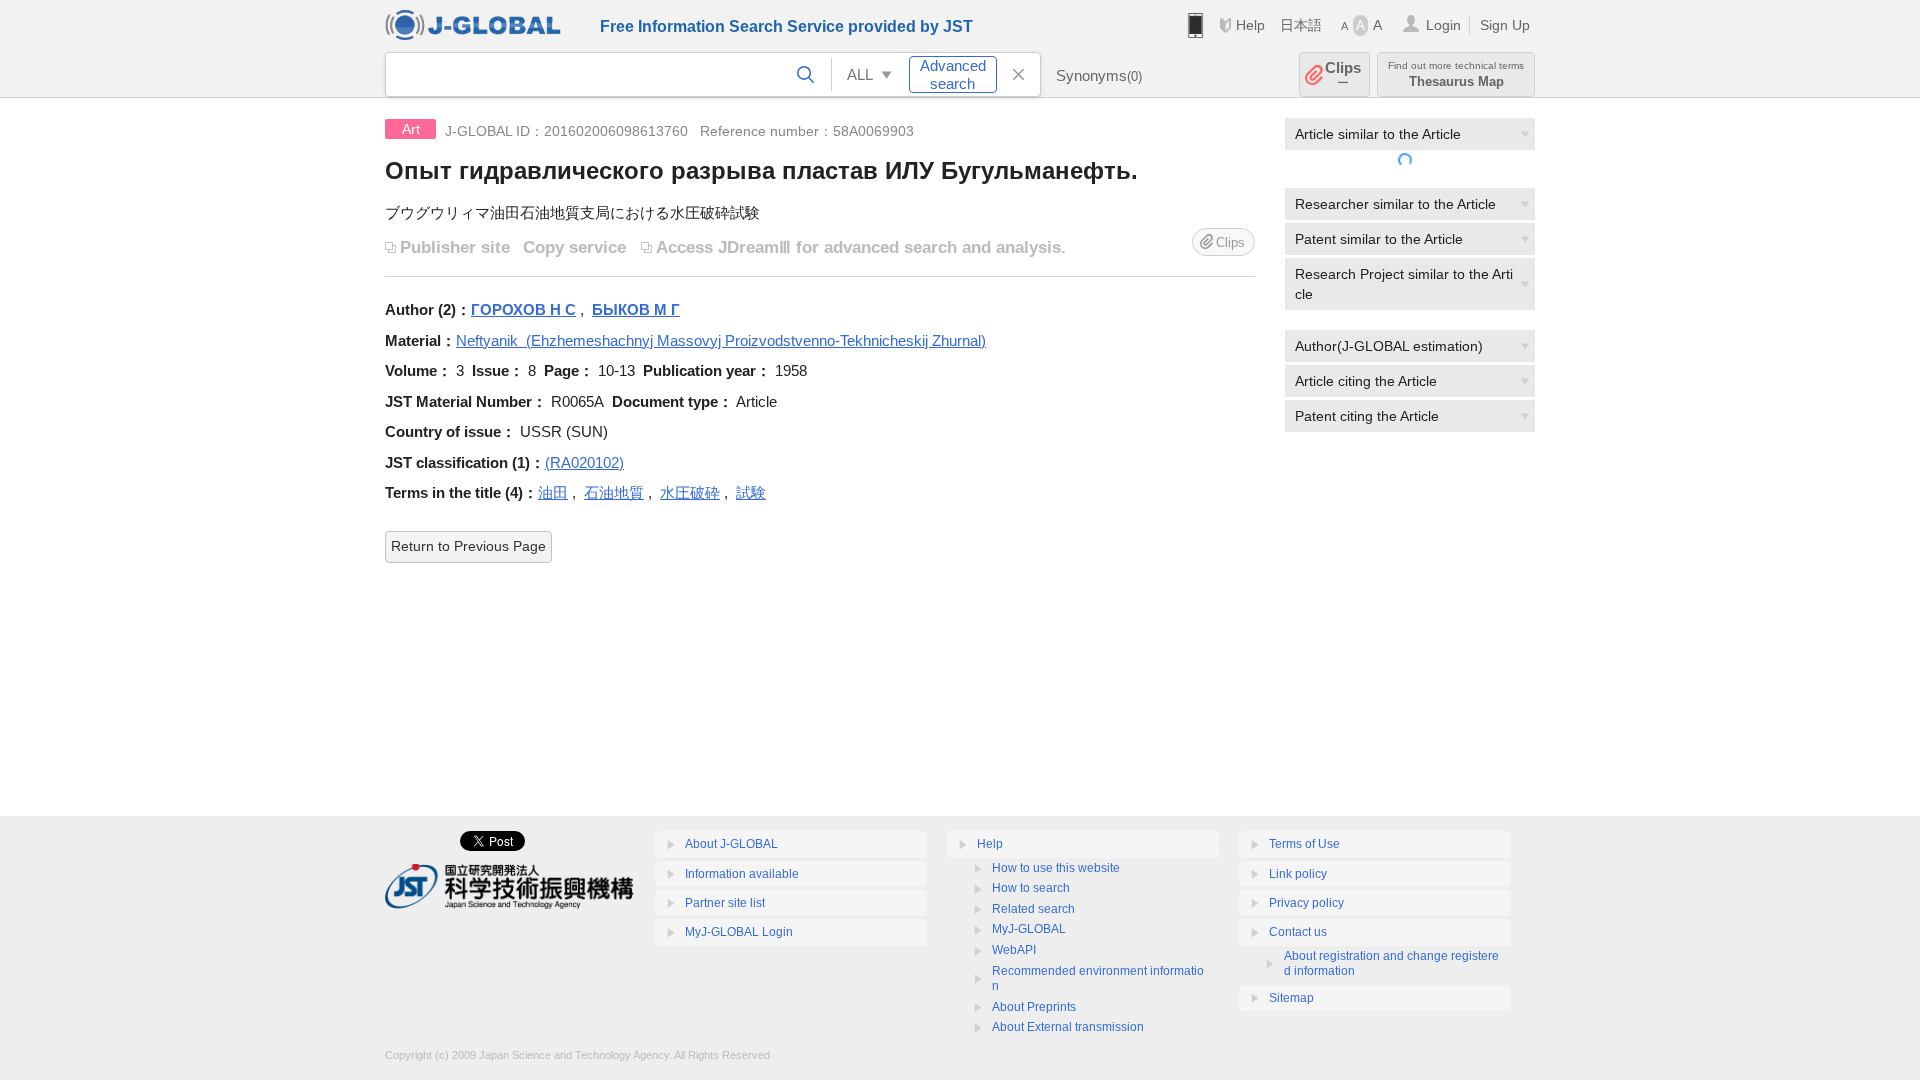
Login (1443, 25)
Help (1250, 25)
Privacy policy (1306, 903)
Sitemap (1291, 998)
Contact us (1298, 932)
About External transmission (1068, 1027)
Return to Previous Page (468, 546)
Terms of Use (1304, 844)
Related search (1033, 909)
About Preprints (1034, 1007)
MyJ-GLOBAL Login (739, 932)
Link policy (1298, 874)
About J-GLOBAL (731, 844)
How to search (1031, 888)
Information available (742, 874)
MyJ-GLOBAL (1029, 929)
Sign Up (1505, 25)
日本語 (1301, 25)
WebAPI (1014, 950)
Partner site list (725, 903)
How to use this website (1056, 868)
